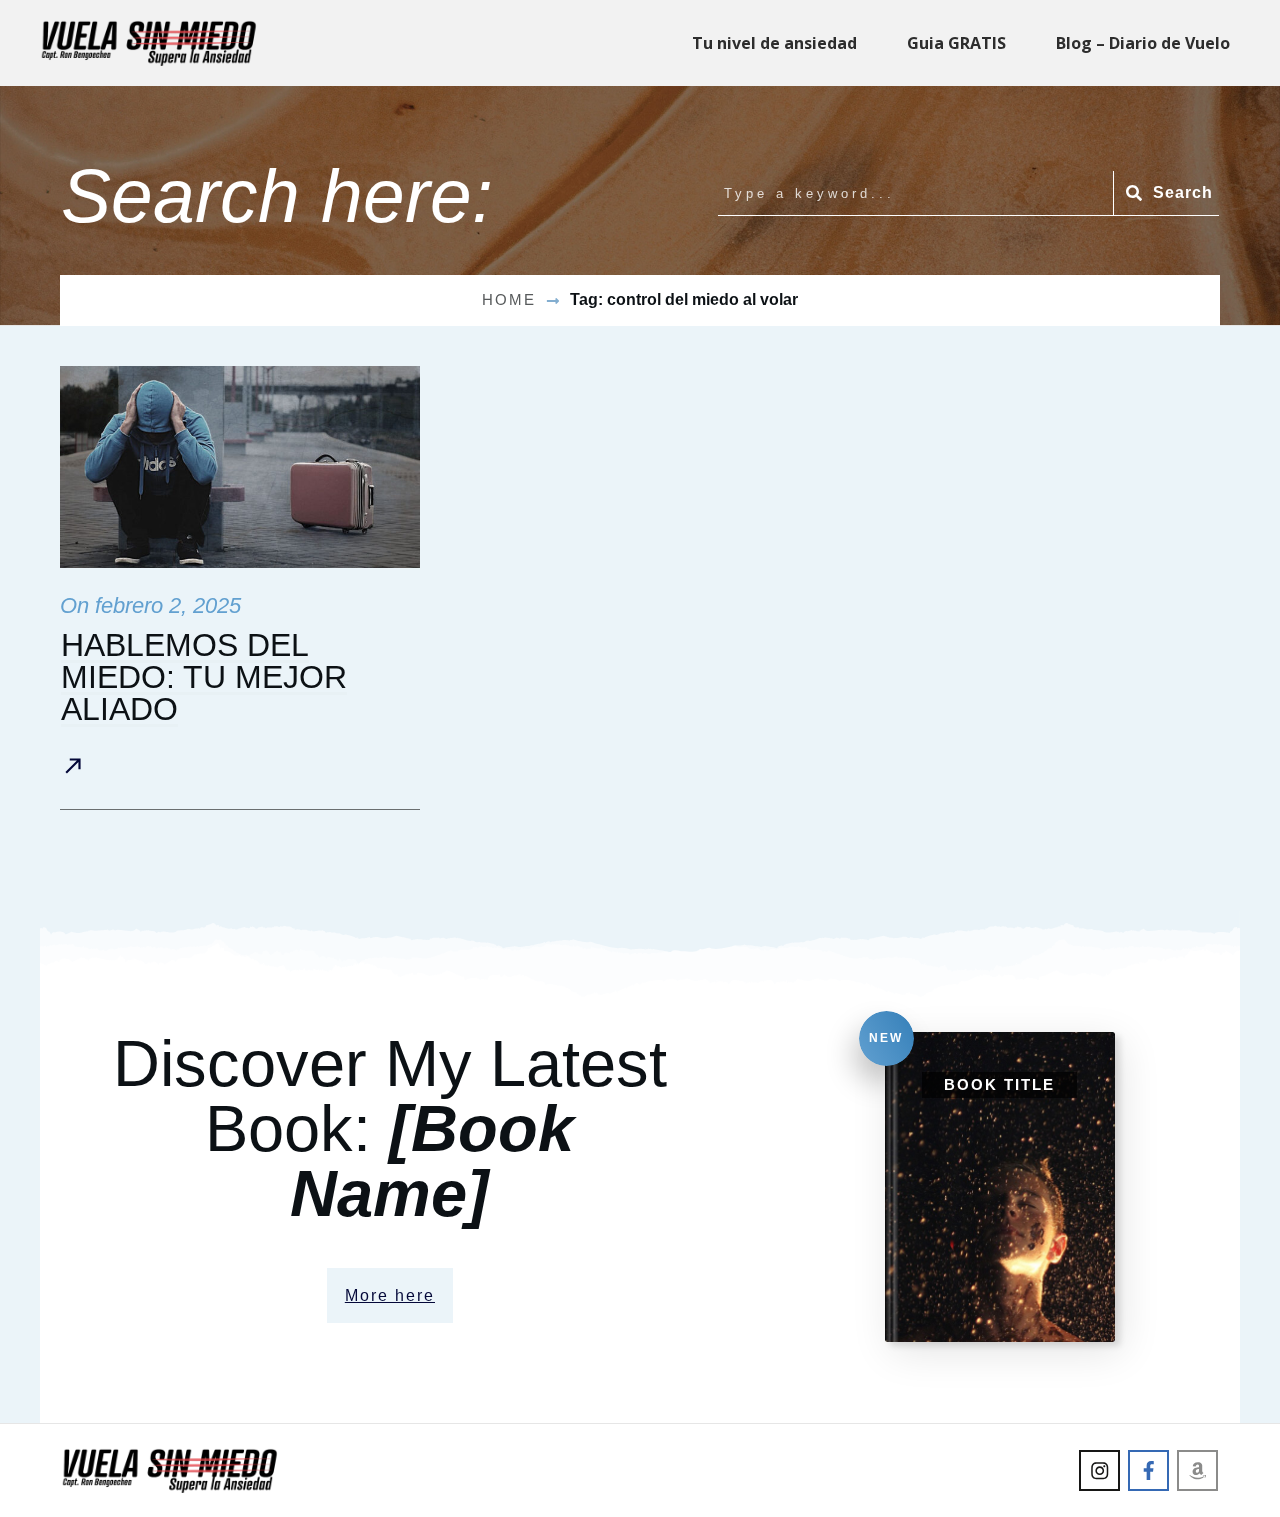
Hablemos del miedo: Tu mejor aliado (204, 677)
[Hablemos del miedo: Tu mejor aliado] (240, 467)
